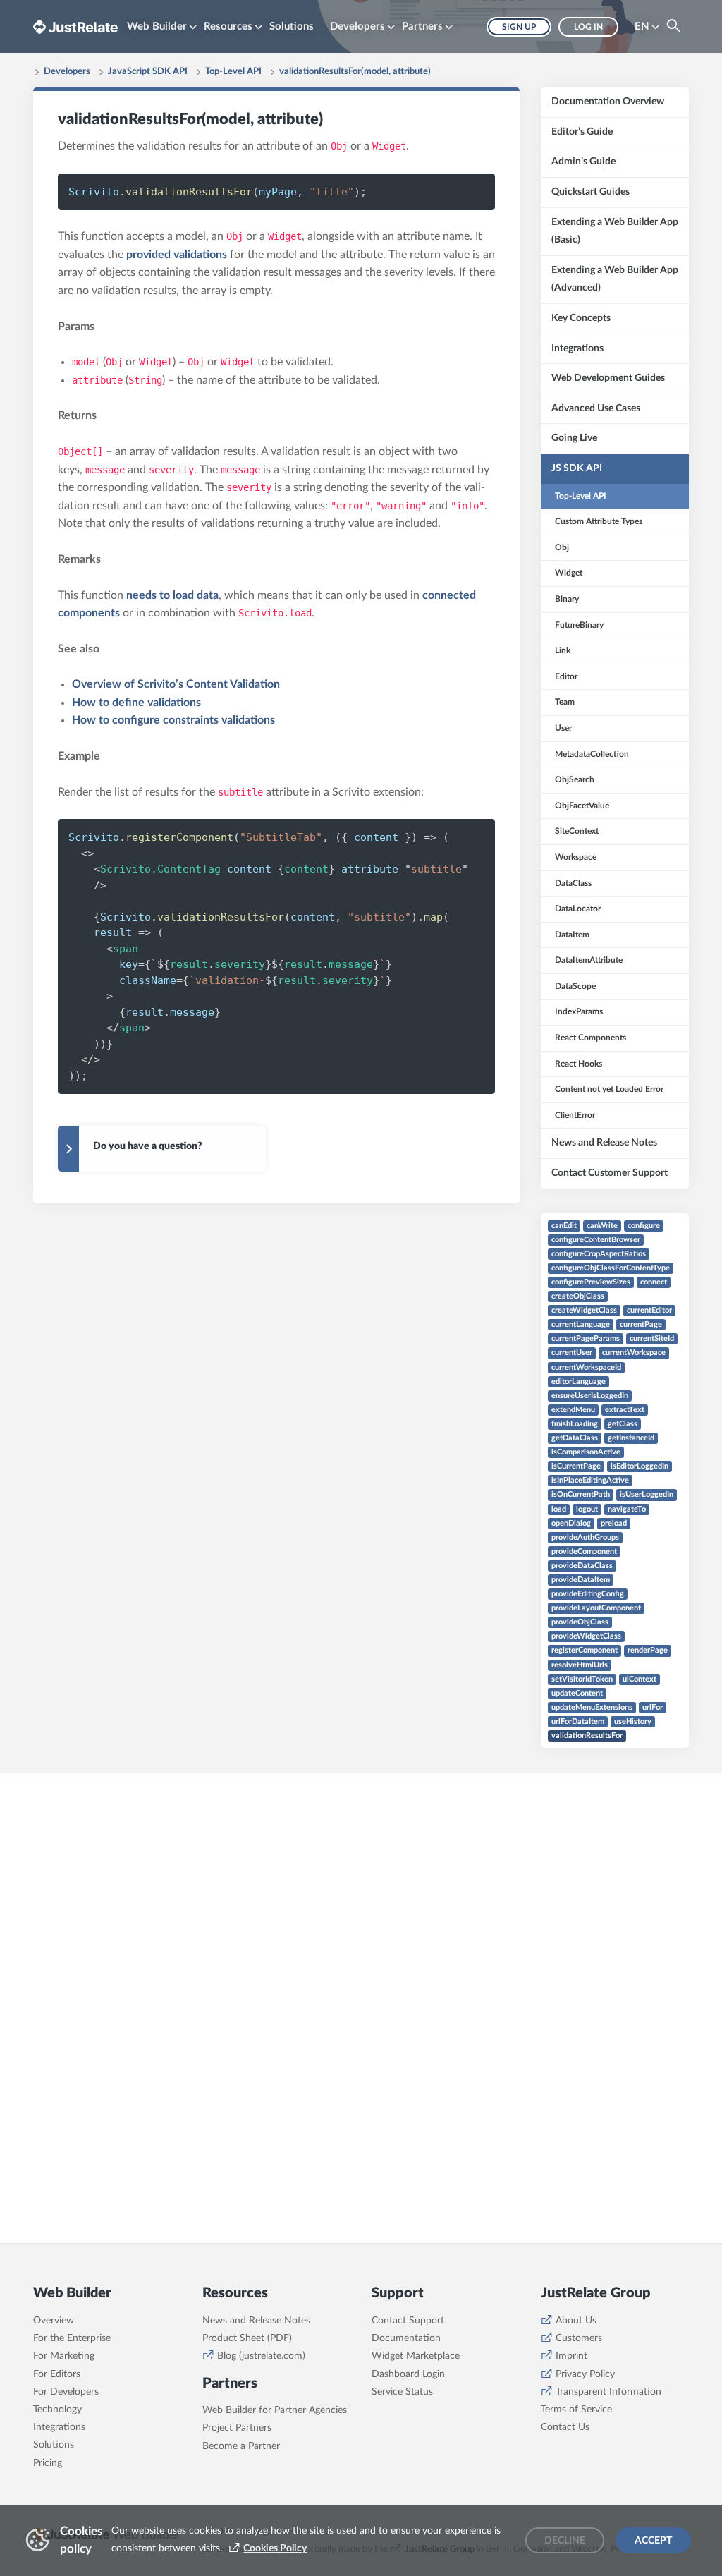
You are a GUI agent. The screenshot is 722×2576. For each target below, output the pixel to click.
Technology (57, 2410)
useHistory (633, 1721)
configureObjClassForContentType (611, 1268)
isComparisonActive (586, 1452)
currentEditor (649, 1310)
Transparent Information (608, 2392)
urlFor (653, 1707)
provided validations (177, 255)
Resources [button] (228, 26)
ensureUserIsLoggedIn (590, 1396)
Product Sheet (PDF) (247, 2338)
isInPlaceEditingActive (590, 1480)
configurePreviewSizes (591, 1282)
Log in (588, 27)
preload (614, 1523)
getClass (623, 1424)
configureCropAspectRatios (599, 1254)
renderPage (648, 1650)
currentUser (572, 1353)
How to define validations (136, 703)
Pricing (48, 2463)
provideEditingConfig (588, 1594)
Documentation (406, 2338)
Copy (461, 191)
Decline (565, 2541)
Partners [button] (422, 26)
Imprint (571, 2356)
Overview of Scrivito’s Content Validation (176, 684)
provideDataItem (581, 1580)
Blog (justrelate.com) (261, 2356)
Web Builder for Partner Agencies (275, 2410)
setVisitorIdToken (582, 1679)
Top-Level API (233, 72)
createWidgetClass (584, 1310)
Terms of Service (576, 2410)
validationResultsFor (587, 1736)
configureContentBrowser (596, 1240)
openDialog (571, 1523)
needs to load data (172, 595)
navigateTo (627, 1509)
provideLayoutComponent (596, 1608)
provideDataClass (582, 1566)
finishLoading (575, 1424)
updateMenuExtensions (592, 1707)
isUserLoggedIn (647, 1494)
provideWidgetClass (586, 1636)
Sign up (519, 27)
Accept (653, 2541)
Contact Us (565, 2427)
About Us (576, 2321)
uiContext (640, 1679)
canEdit (564, 1226)
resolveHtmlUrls (580, 1665)
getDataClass (575, 1438)
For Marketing (64, 2356)
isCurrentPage (576, 1466)
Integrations (59, 2427)
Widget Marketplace (416, 2356)
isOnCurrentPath (581, 1494)
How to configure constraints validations (173, 720)
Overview (54, 2321)
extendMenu (573, 1410)
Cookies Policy (275, 2548)
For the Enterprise (72, 2338)
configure (644, 1226)
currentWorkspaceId (586, 1367)
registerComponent (585, 1650)
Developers (67, 72)
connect (654, 1282)
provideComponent (584, 1551)
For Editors (57, 2374)
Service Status (402, 2392)
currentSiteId (652, 1338)
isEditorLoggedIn (640, 1466)
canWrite (602, 1226)
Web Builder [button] (157, 26)
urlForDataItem (578, 1721)
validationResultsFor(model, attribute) (355, 72)
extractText (625, 1410)
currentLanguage (581, 1324)
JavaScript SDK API (148, 72)
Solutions (292, 26)
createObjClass (578, 1296)
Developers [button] (357, 26)
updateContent (577, 1693)
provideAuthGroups (585, 1537)
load (559, 1509)
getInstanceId (631, 1438)
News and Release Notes (256, 2321)
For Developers (66, 2392)
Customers (579, 2338)
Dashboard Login (408, 2374)
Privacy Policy (585, 2374)
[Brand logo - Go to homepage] (75, 26)
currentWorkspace (634, 1353)
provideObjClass (580, 1622)
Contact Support (408, 2321)
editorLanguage (579, 1381)
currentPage (641, 1324)
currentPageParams (586, 1338)
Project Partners (237, 2428)
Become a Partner (241, 2446)
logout (587, 1509)
